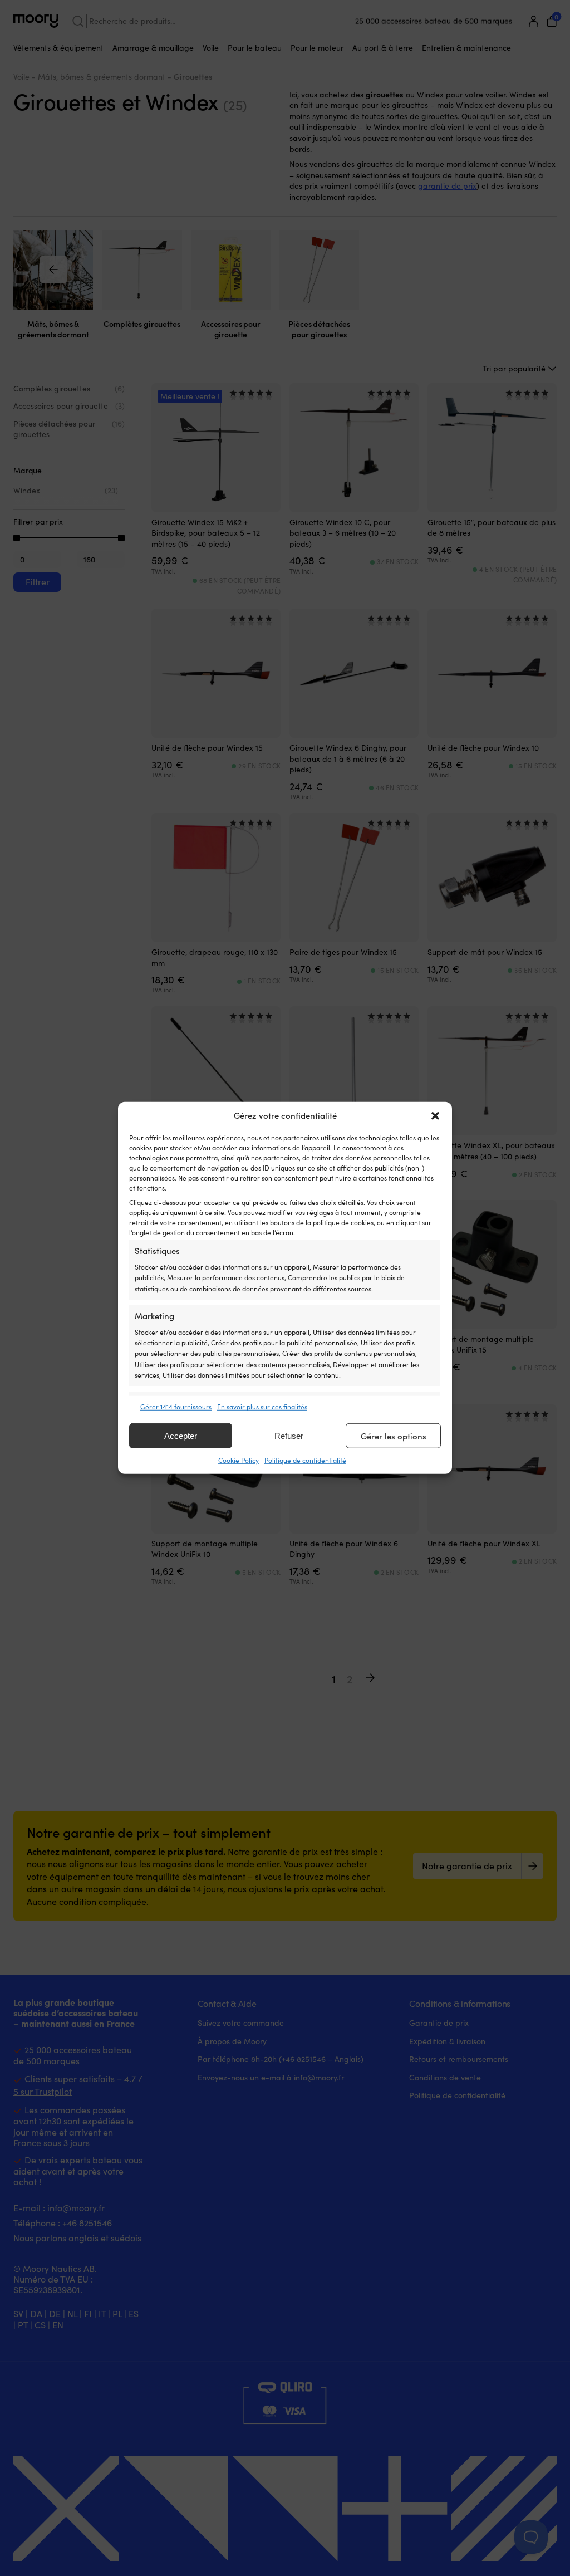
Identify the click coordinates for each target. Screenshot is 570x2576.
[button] (435, 1116)
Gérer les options (394, 1436)
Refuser (289, 1436)
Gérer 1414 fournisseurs (176, 1407)
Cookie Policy (239, 1460)
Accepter (181, 1436)
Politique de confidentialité (305, 1460)
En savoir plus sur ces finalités (262, 1407)
